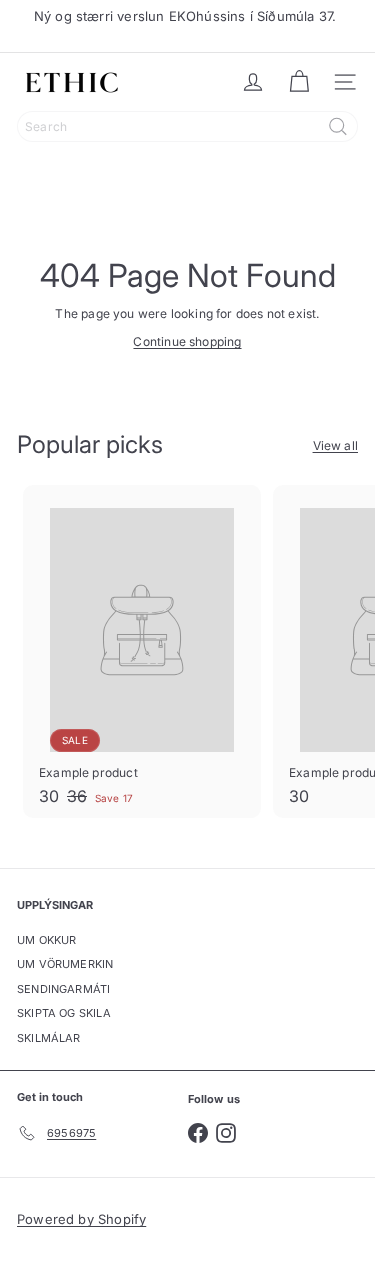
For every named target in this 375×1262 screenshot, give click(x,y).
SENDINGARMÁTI (63, 989)
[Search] (338, 126)
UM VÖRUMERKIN (65, 964)
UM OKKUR (46, 940)
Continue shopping (187, 341)
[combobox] (187, 126)
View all (335, 445)
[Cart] (299, 82)
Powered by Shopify (81, 1219)
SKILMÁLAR (49, 1038)
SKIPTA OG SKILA (64, 1013)
